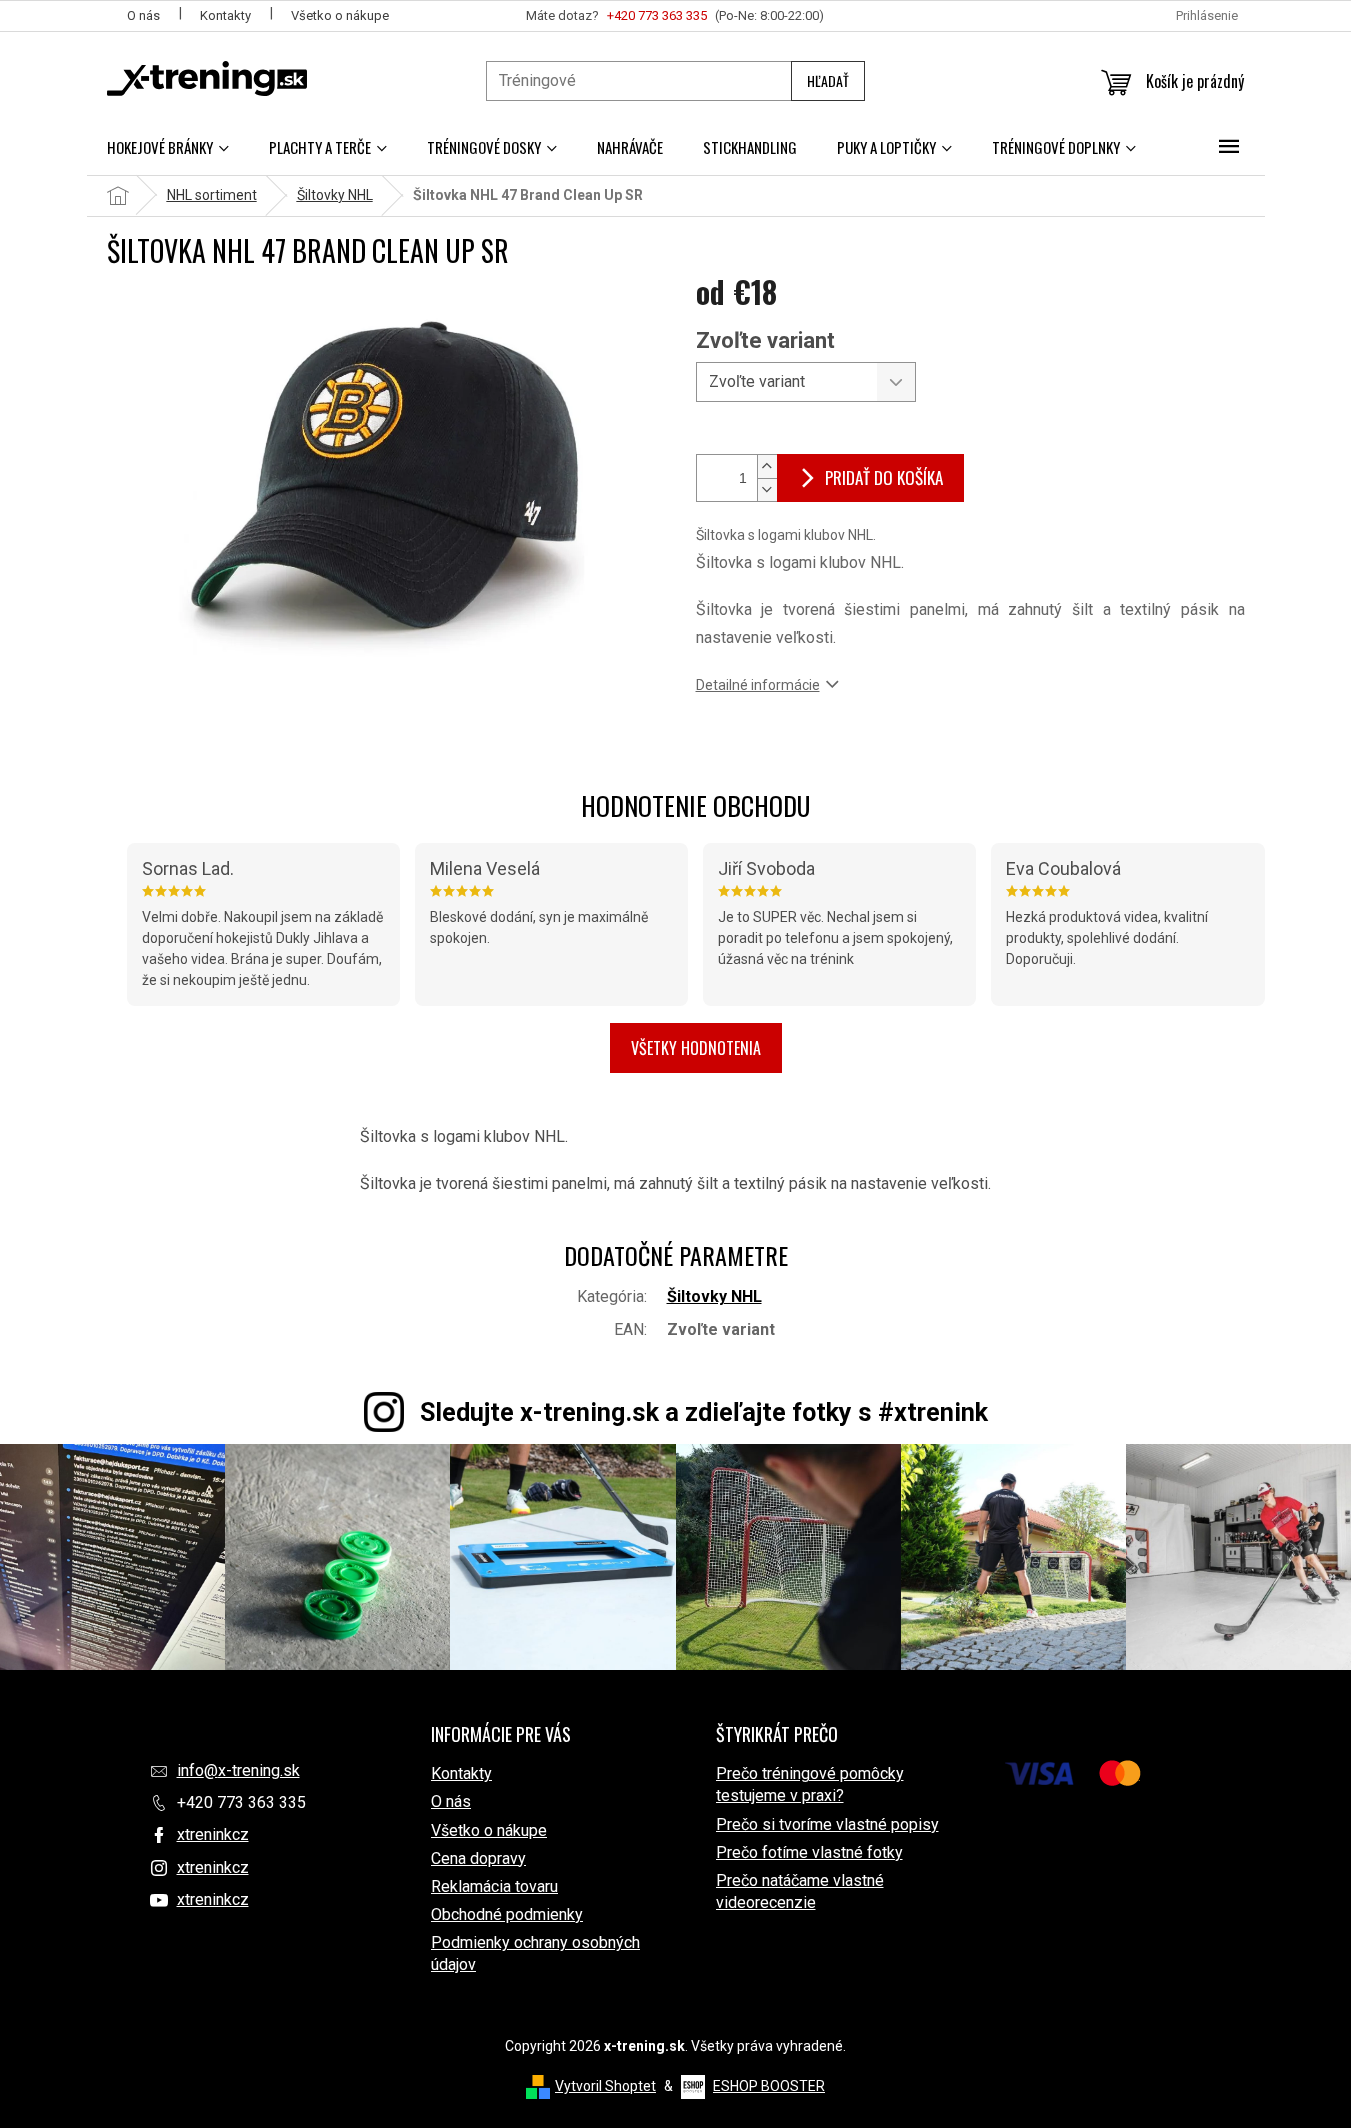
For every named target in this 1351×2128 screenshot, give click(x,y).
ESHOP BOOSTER (769, 2086)
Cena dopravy (478, 1858)
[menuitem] (168, 147)
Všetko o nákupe (340, 15)
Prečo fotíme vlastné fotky (809, 1852)
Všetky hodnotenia (696, 1048)
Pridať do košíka (884, 477)
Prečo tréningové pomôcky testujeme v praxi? (810, 1784)
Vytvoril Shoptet (605, 2086)
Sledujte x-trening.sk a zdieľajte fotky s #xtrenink (704, 1412)
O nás (143, 15)
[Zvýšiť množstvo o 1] (767, 466)
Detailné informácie (758, 685)
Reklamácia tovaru (494, 1886)
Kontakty (225, 15)
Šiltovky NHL (714, 1296)
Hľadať (828, 80)
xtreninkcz (213, 1834)
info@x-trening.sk (238, 1770)
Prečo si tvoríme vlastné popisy (827, 1824)
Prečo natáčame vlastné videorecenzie (800, 1891)
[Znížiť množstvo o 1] (767, 489)
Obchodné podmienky (507, 1914)
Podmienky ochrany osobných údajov (535, 1953)
